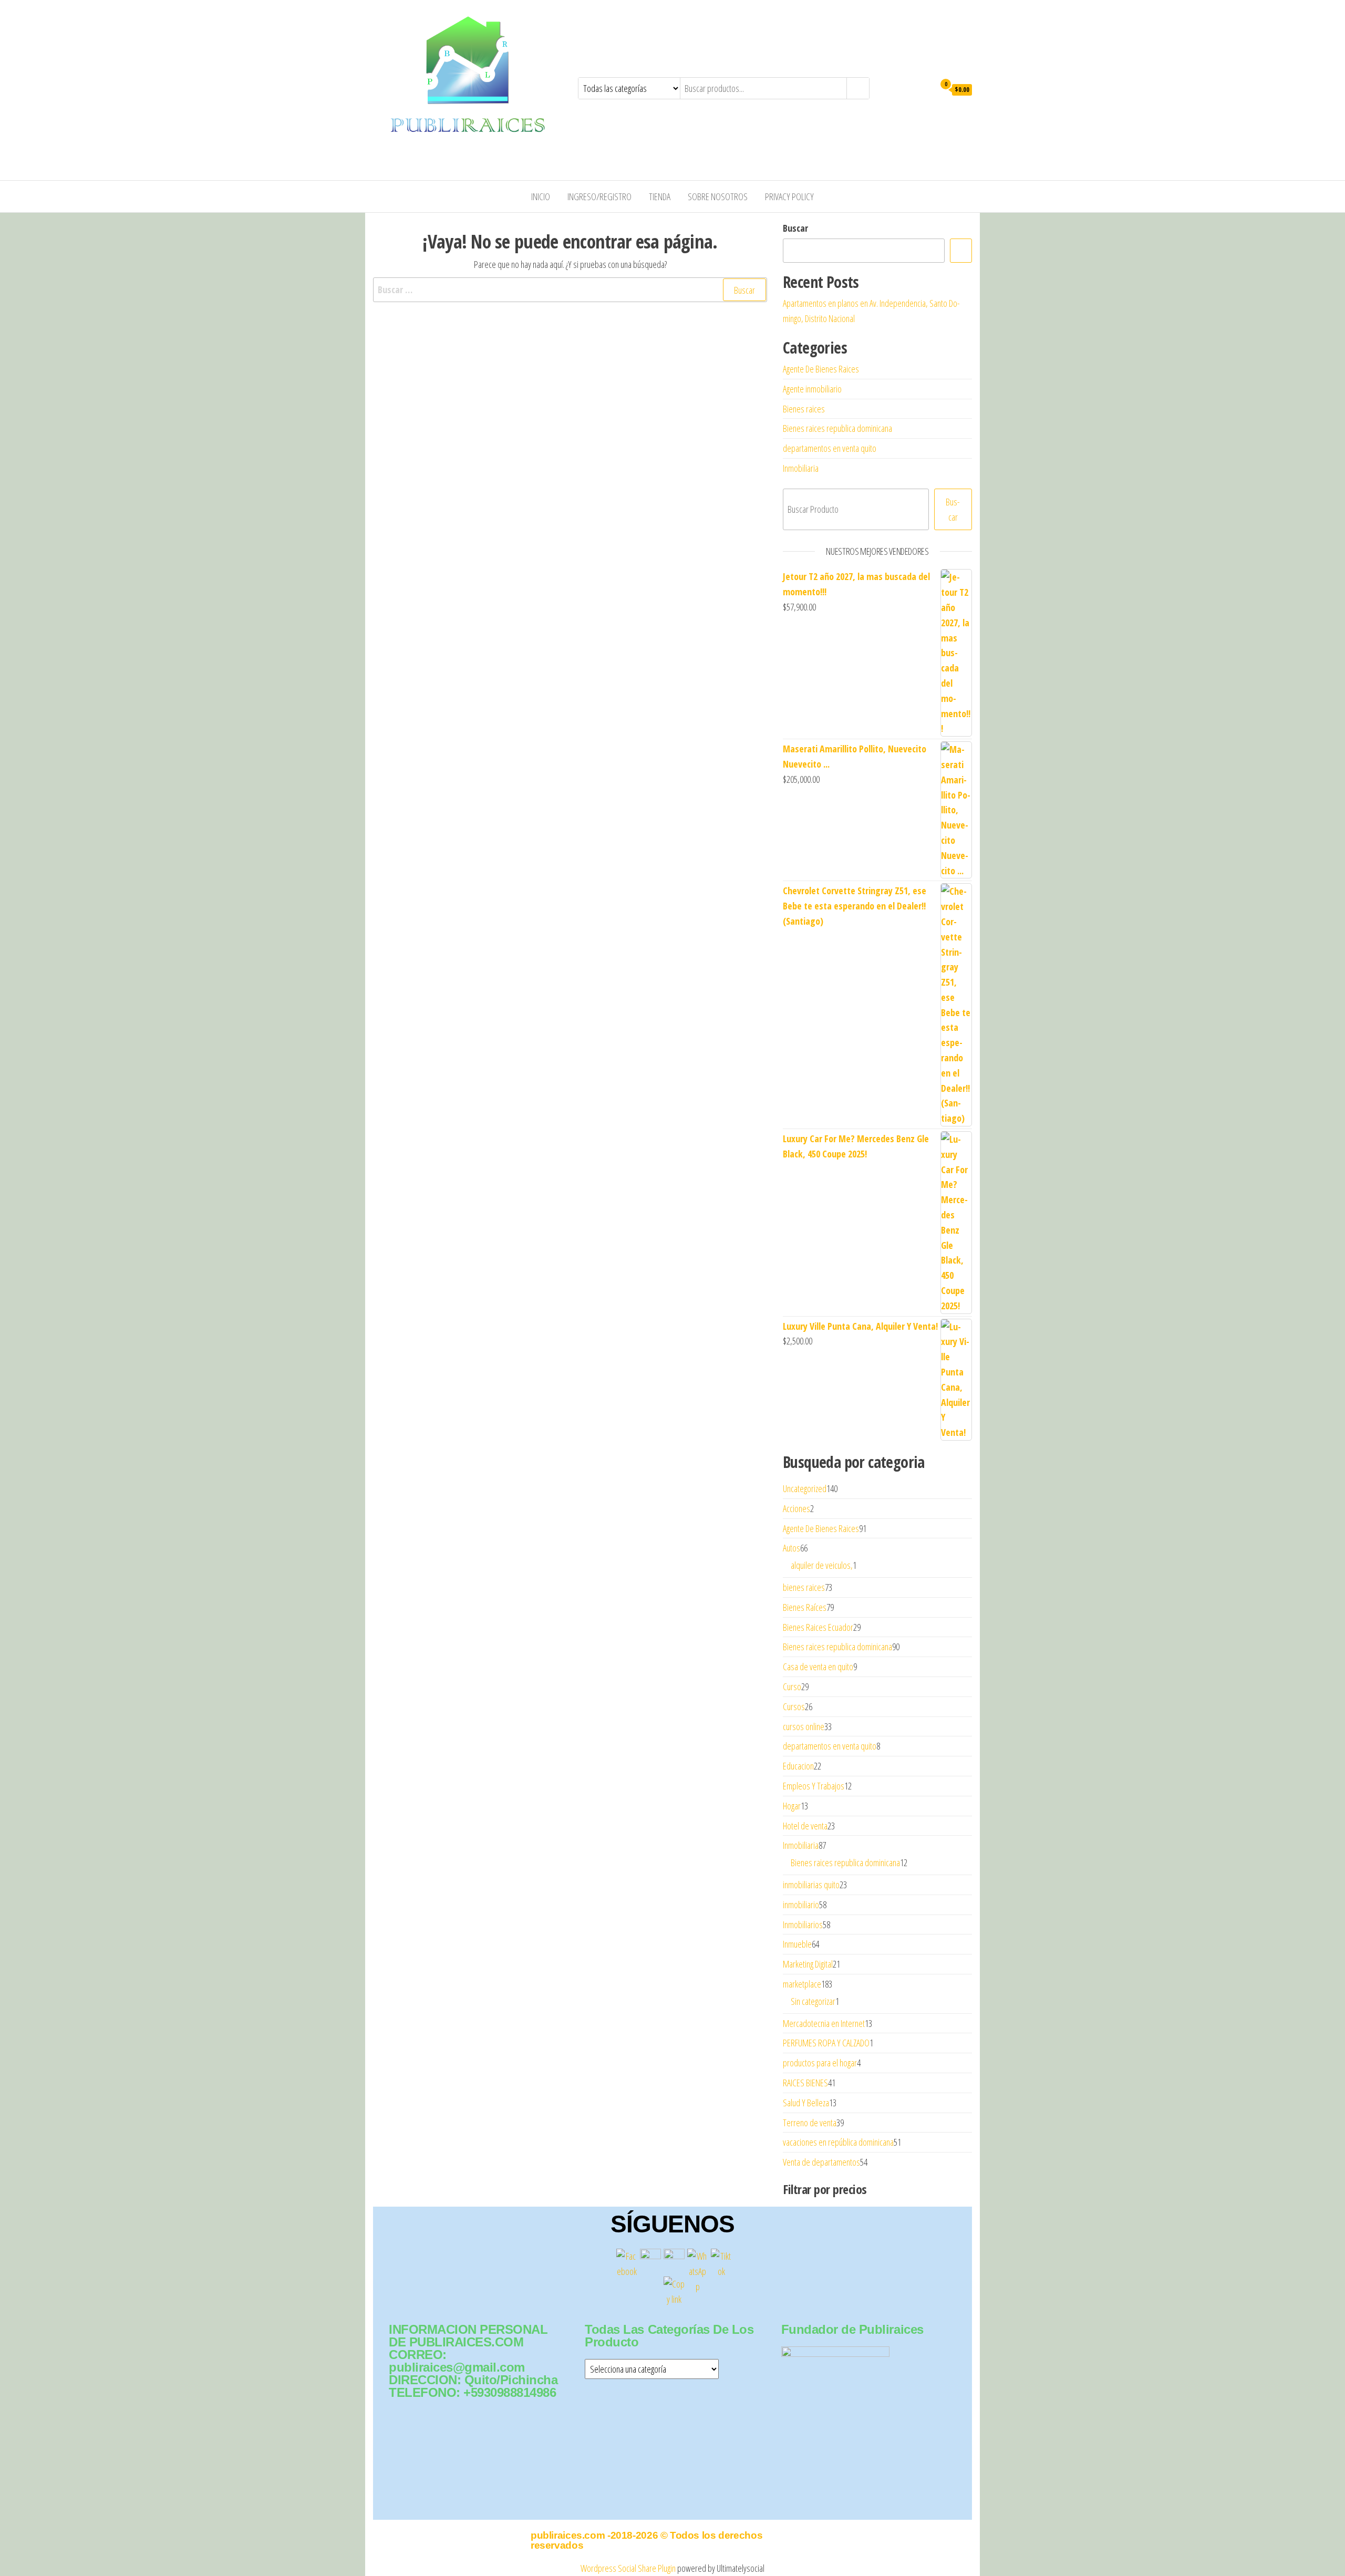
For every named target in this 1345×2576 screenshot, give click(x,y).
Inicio (541, 196)
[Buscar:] (570, 290)
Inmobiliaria (801, 468)
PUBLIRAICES (408, 141)
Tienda (660, 196)
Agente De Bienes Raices (821, 369)
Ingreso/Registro (599, 196)
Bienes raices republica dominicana (837, 428)
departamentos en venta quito (830, 448)
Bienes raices (804, 409)
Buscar (795, 228)
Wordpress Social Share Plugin (629, 2568)
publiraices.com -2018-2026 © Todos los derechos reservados (646, 2540)
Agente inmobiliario (812, 389)
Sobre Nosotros (718, 196)
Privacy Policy (789, 196)
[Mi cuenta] (924, 89)
